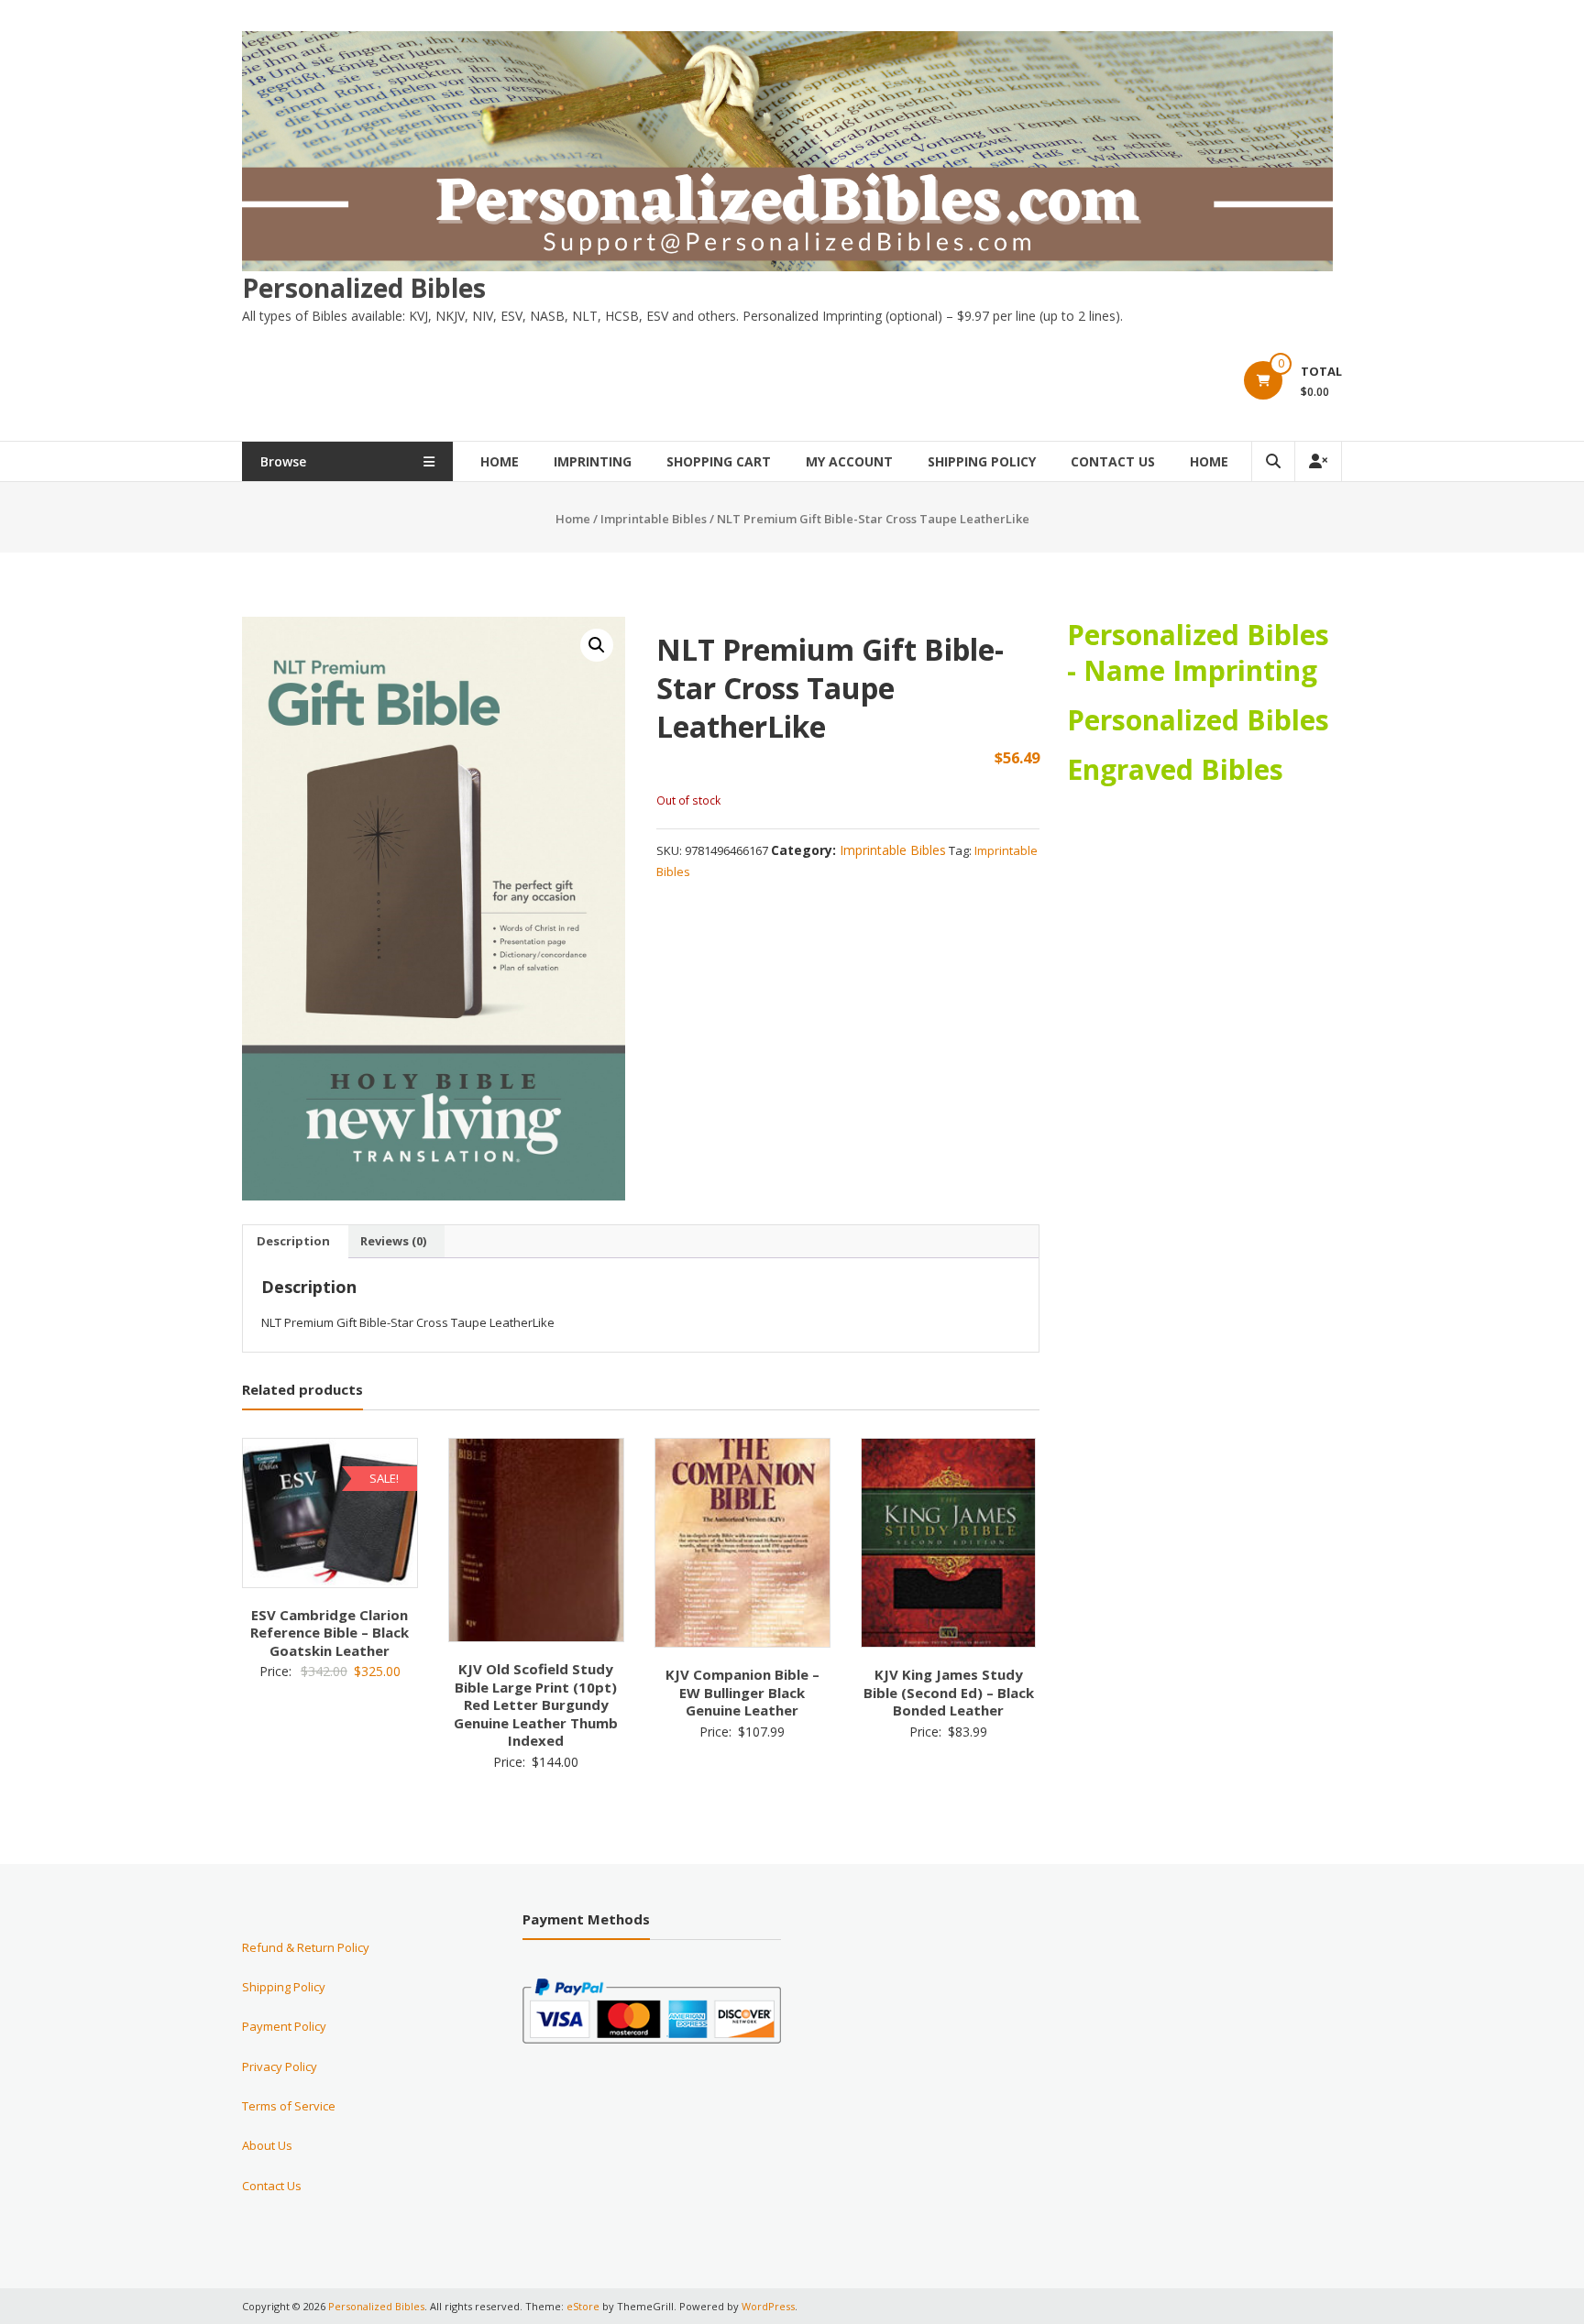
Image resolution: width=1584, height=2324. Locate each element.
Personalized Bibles (364, 288)
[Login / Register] (1318, 461)
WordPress (768, 2306)
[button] (597, 645)
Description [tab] (293, 1241)
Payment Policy (284, 2026)
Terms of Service (289, 2106)
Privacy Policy (280, 2066)
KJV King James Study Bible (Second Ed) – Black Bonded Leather (949, 1692)
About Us (267, 2145)
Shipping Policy (982, 461)
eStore (583, 2306)
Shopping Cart (719, 461)
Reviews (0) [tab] (393, 1241)
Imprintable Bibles (654, 519)
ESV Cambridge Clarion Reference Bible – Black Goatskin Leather (330, 1633)
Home (500, 461)
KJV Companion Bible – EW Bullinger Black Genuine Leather (742, 1692)
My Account (849, 461)
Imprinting (593, 461)
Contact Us (1113, 461)
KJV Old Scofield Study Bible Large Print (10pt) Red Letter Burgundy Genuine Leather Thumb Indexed (536, 1705)
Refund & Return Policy (306, 1947)
